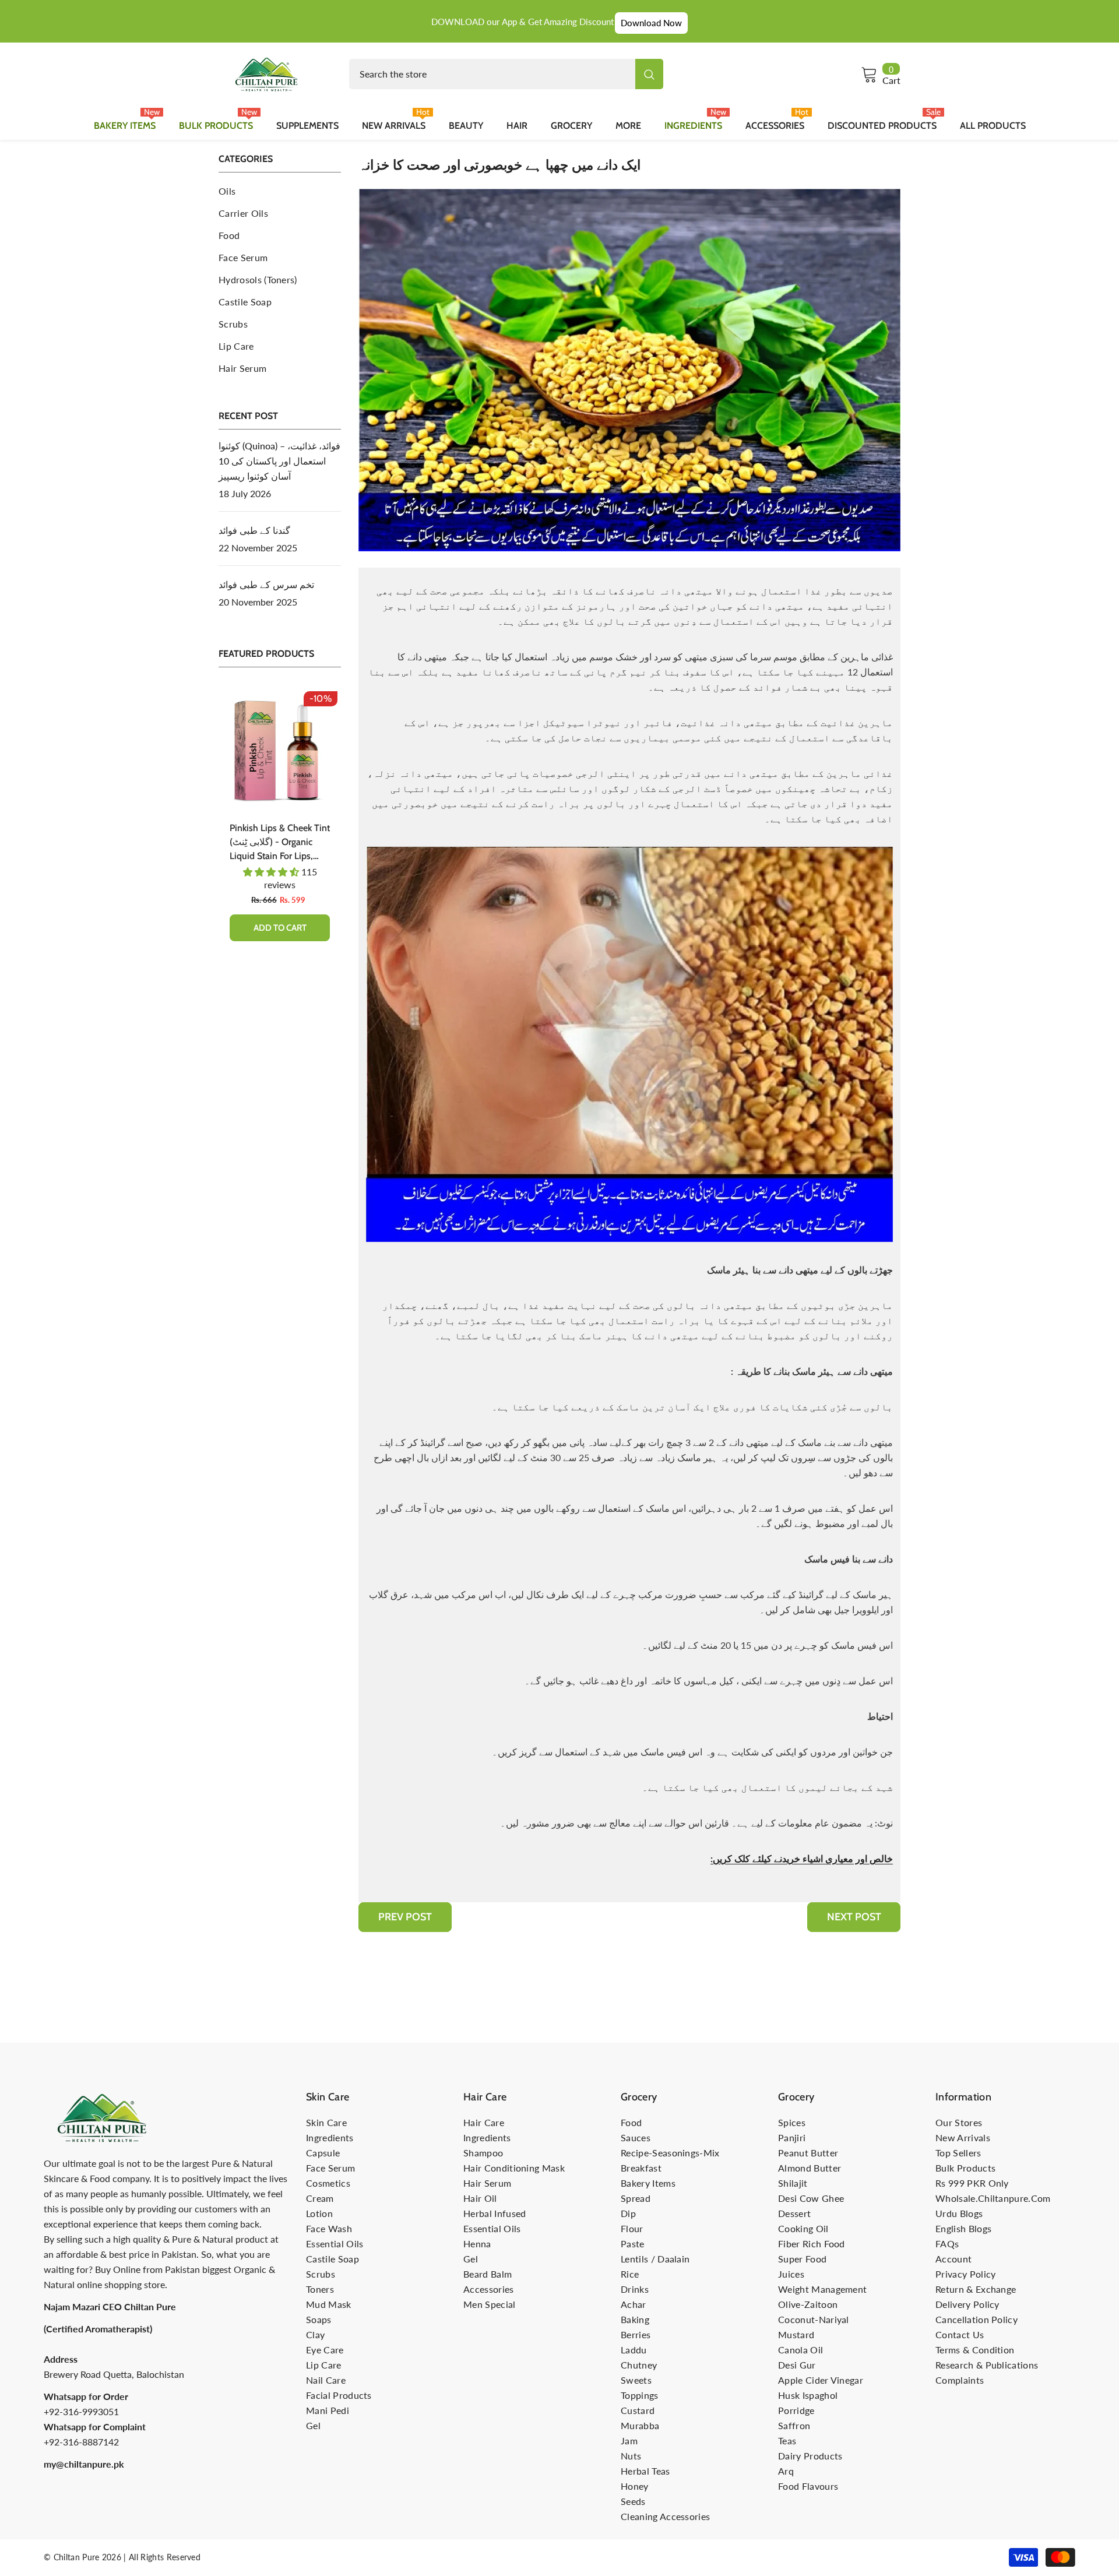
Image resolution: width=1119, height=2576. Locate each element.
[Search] (506, 74)
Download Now (651, 23)
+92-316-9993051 (81, 2411)
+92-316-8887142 (81, 2442)
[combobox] (492, 74)
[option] (217, 824)
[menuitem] (280, 191)
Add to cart (218, 928)
